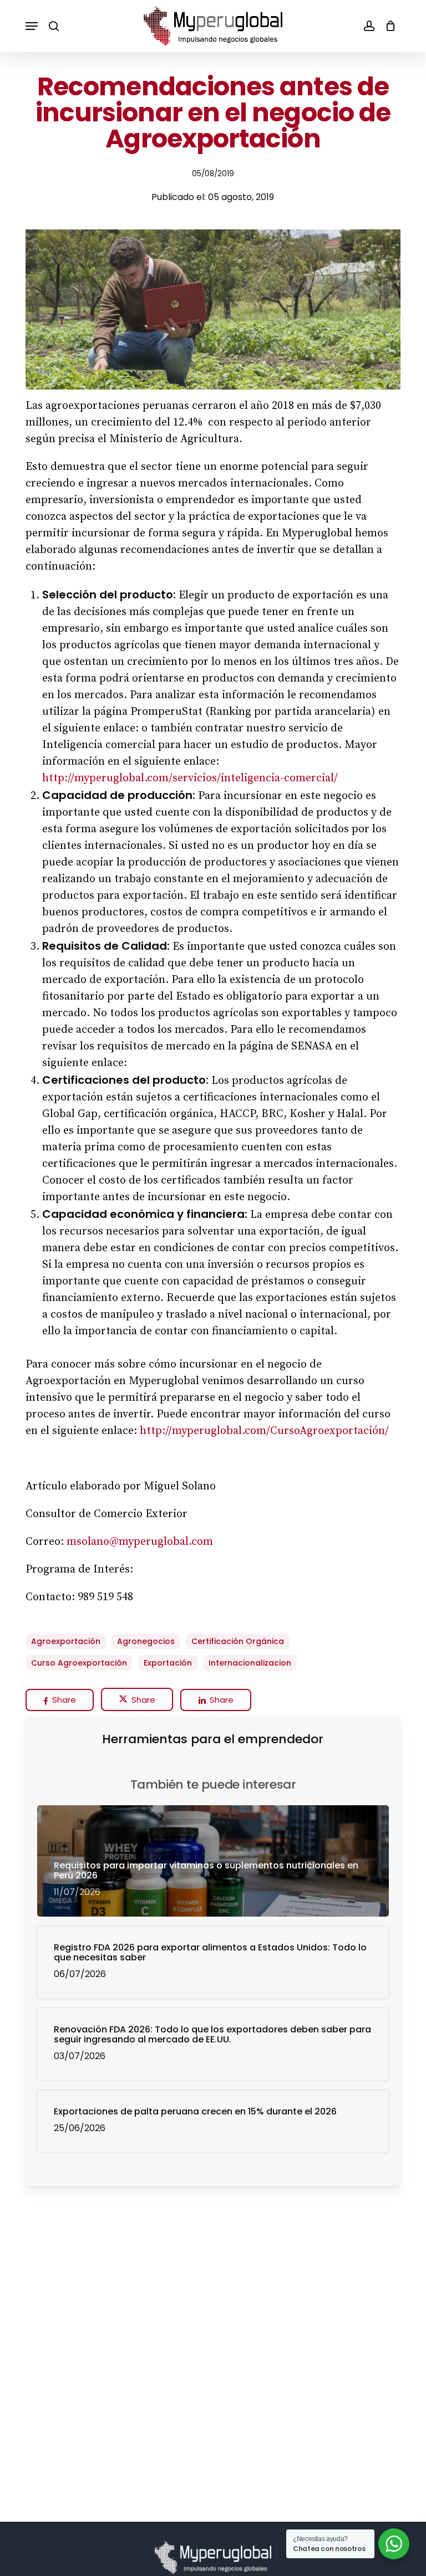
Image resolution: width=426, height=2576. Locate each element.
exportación (168, 1663)
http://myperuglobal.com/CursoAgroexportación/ (264, 1431)
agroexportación (66, 1641)
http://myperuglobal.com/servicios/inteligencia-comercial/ (190, 778)
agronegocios (146, 1641)
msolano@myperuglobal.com (140, 1542)
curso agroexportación (79, 1663)
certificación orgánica (238, 1641)
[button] (32, 26)
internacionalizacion (250, 1663)
